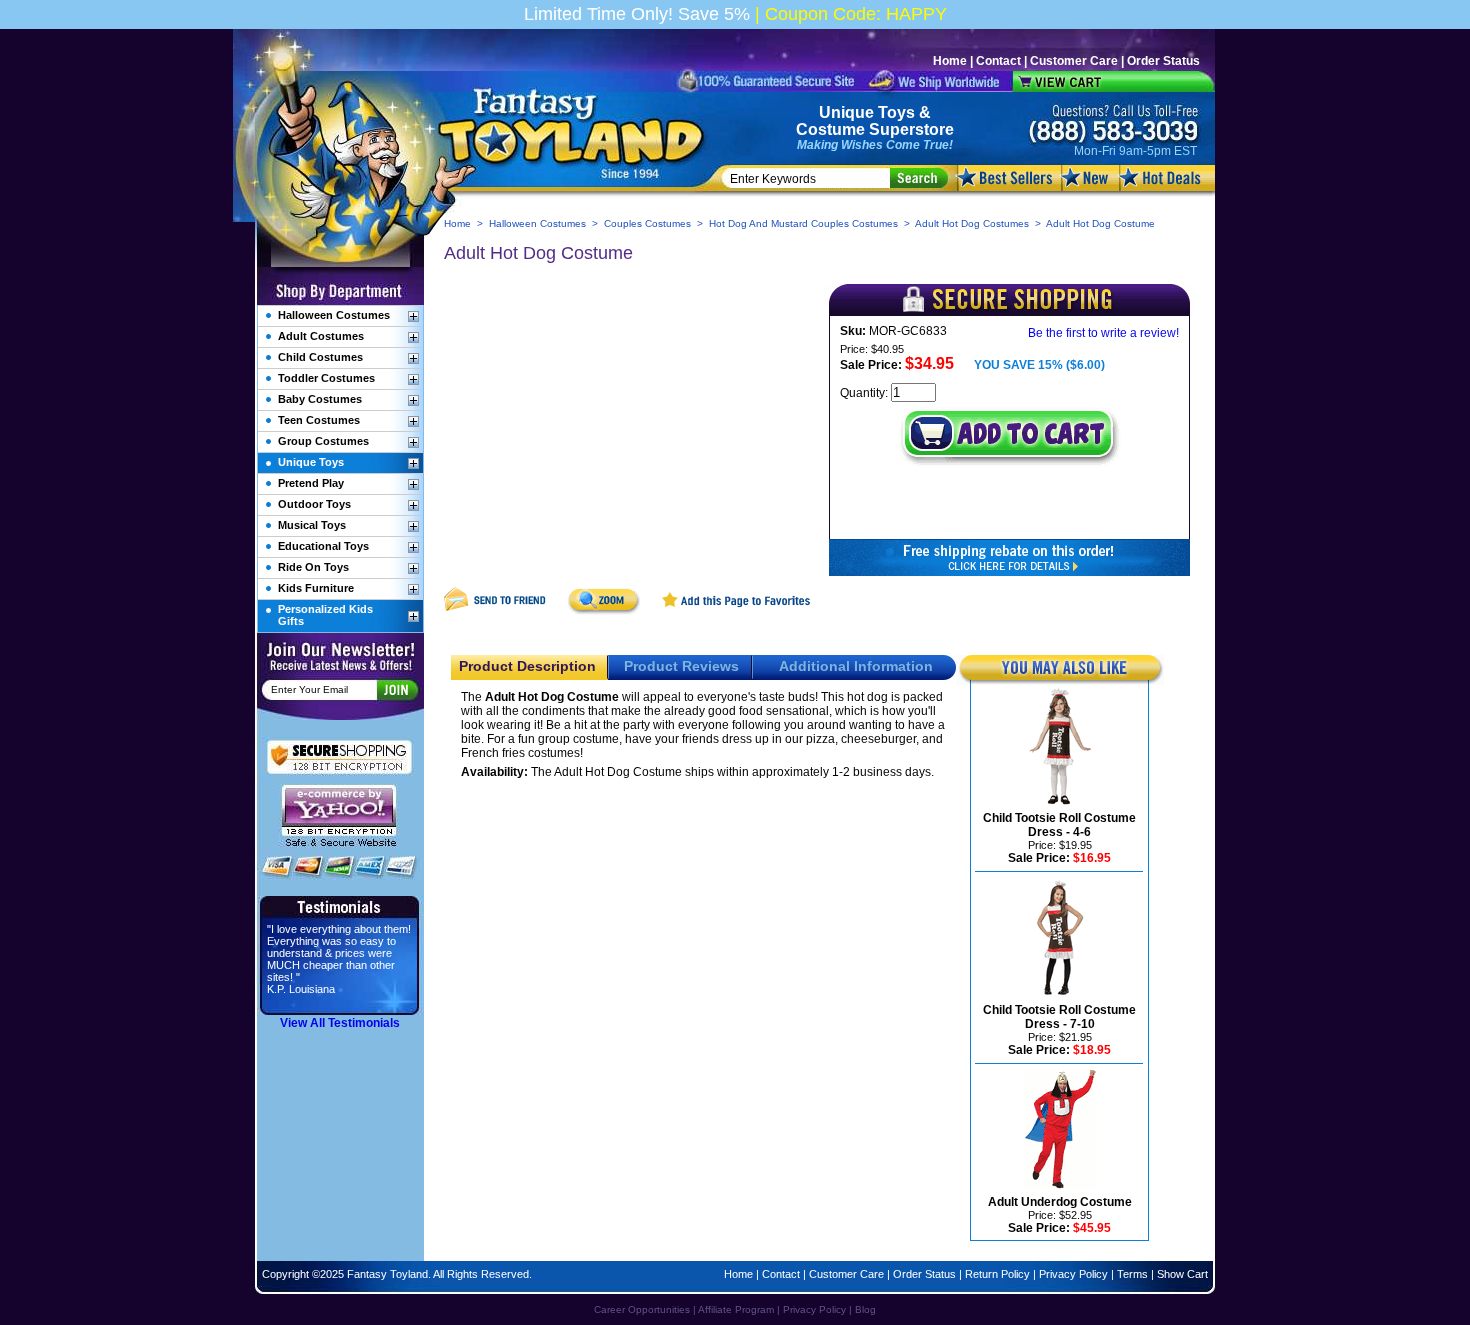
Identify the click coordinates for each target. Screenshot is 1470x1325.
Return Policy (997, 1274)
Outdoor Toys (314, 504)
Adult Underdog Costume (1060, 1202)
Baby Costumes (320, 399)
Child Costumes (320, 357)
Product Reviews (681, 666)
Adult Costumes (321, 336)
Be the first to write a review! (1103, 333)
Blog (865, 1309)
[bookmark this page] (737, 611)
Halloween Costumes (537, 223)
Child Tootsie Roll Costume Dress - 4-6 (1059, 825)
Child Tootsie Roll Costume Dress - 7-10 (1059, 1017)
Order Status (1163, 61)
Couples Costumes (647, 223)
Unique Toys (867, 112)
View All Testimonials (340, 1023)
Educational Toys (323, 546)
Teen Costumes (319, 420)
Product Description (527, 666)
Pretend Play (311, 483)
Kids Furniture (316, 588)
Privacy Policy (1073, 1274)
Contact (998, 61)
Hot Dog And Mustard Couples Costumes (803, 223)
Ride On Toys (313, 567)
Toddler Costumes (326, 378)
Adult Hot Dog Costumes (972, 223)
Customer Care (1074, 61)
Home (950, 61)
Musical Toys (312, 525)
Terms (1132, 1274)
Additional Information (856, 666)
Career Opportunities (642, 1309)
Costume (830, 129)
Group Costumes (323, 441)
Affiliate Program (736, 1309)
